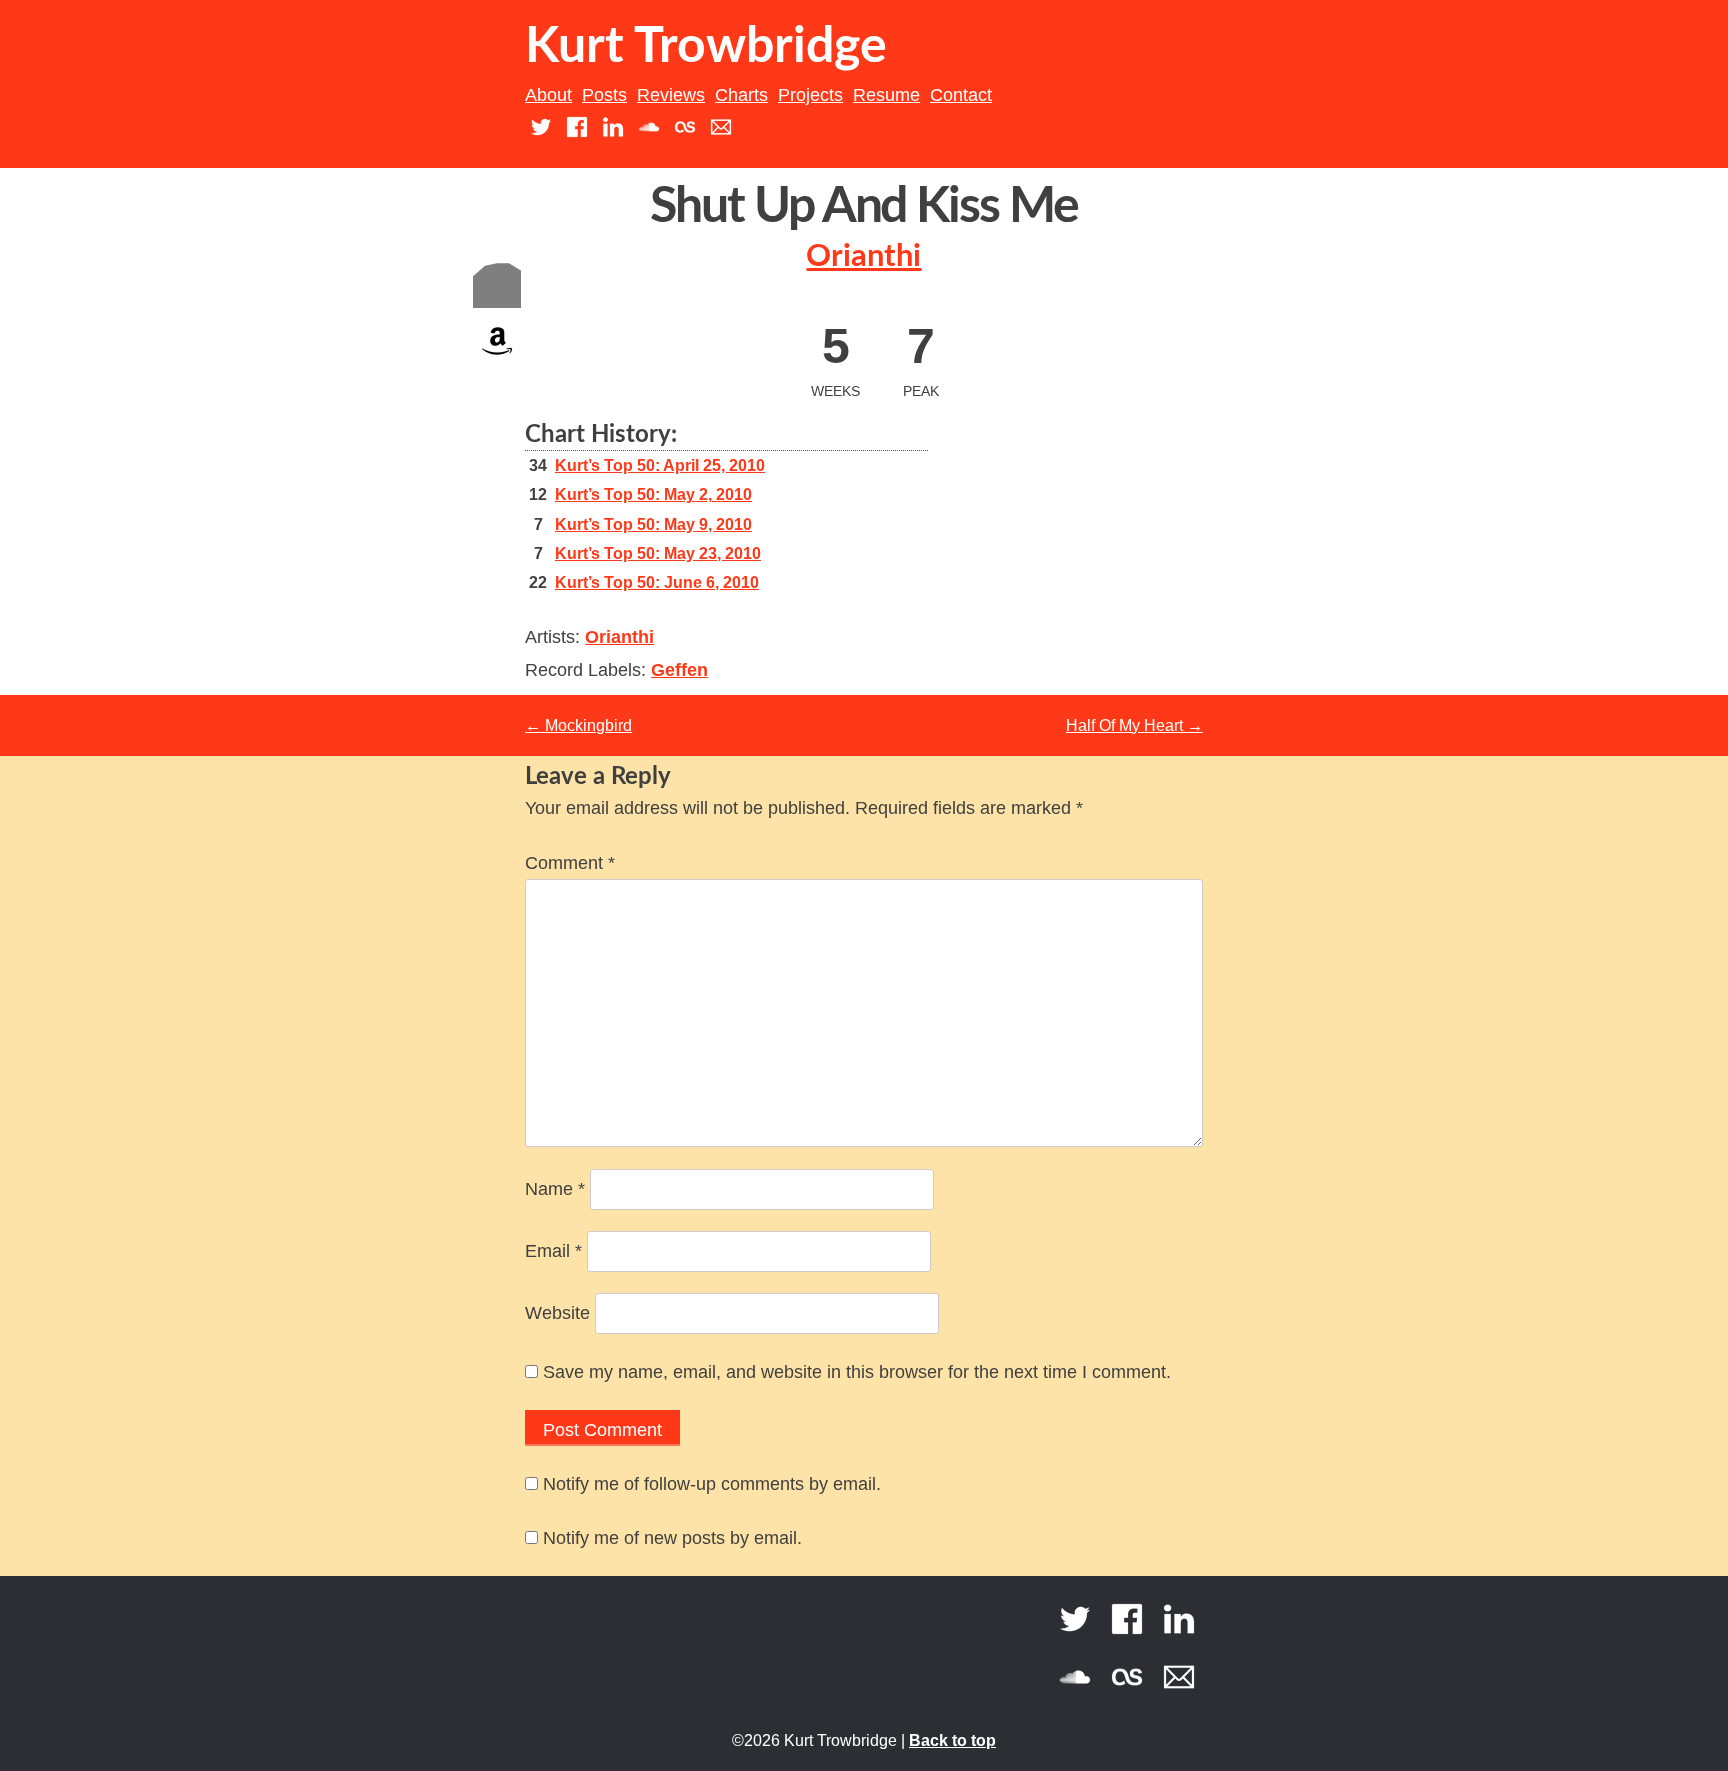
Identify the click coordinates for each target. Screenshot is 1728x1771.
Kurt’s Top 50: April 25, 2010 (660, 465)
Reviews (671, 95)
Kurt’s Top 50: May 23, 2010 (658, 553)
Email (553, 1251)
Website (557, 1313)
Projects (810, 95)
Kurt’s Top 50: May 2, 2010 (653, 494)
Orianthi (863, 256)
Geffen (679, 670)
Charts (741, 95)
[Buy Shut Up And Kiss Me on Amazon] (497, 359)
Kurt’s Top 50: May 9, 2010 (653, 524)
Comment (570, 863)
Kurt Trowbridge (706, 47)
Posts (604, 95)
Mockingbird (578, 725)
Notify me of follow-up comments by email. (712, 1484)
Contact (961, 95)
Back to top (952, 1740)
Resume (886, 95)
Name (555, 1189)
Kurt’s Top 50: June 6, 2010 (657, 582)
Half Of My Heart (1134, 725)
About (548, 95)
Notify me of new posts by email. (672, 1538)
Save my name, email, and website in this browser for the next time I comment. (857, 1372)
